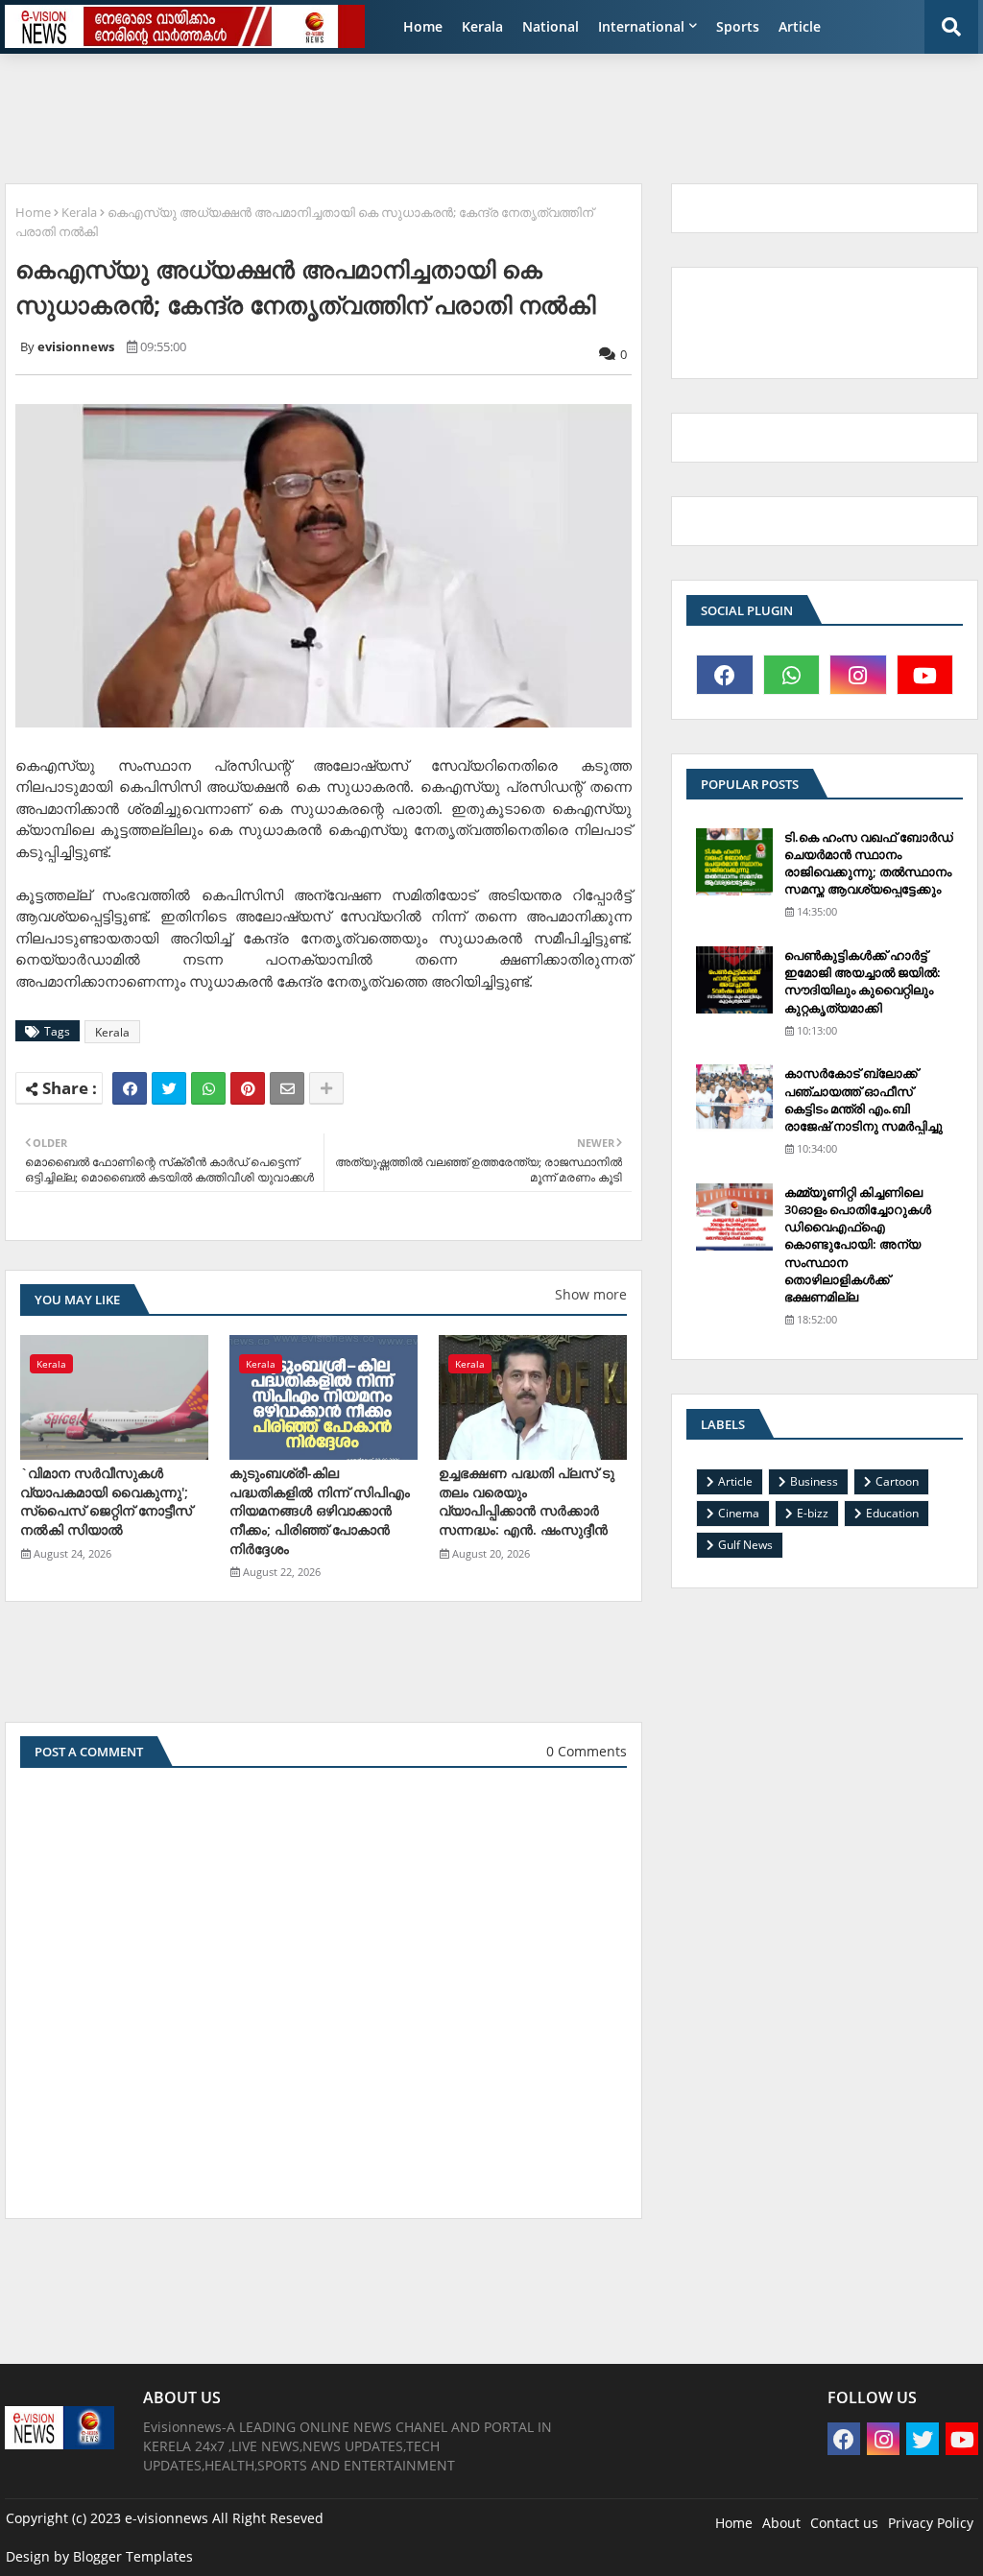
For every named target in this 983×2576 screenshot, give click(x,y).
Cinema (739, 1513)
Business (814, 1481)
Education (892, 1513)
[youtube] (925, 675)
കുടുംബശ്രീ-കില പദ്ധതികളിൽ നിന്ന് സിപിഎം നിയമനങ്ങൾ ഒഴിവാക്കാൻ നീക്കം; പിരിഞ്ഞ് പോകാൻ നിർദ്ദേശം (320, 1510)
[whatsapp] (792, 675)
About (781, 2523)
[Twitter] (169, 1088)
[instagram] (858, 675)
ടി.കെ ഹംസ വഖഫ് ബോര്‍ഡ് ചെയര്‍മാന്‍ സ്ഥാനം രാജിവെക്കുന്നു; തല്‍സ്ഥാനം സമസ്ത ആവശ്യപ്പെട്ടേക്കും (869, 863)
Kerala (482, 26)
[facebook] (725, 675)
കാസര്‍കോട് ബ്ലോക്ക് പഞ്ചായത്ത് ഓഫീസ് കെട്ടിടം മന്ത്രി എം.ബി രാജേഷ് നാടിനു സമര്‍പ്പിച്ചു (863, 1099)
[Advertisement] (470, 111)
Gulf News (745, 1545)
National (551, 26)
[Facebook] (130, 1088)
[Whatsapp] (208, 1088)
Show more (591, 1294)
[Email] (287, 1088)
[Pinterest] (248, 1088)
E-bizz (813, 1513)
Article (800, 26)
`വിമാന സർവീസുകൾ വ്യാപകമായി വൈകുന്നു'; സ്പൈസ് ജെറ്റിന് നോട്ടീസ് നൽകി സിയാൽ (106, 1501)
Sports (738, 26)
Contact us (844, 2523)
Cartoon (897, 1481)
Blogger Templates (133, 2556)
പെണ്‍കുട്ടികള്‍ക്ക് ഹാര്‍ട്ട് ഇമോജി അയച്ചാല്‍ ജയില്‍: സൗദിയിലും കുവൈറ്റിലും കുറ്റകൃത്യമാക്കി (863, 981)
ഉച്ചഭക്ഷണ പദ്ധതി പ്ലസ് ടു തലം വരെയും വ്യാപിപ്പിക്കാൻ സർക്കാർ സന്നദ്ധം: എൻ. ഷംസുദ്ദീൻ (527, 1501)
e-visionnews (167, 2518)
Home (423, 26)
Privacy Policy (931, 2523)
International (641, 26)
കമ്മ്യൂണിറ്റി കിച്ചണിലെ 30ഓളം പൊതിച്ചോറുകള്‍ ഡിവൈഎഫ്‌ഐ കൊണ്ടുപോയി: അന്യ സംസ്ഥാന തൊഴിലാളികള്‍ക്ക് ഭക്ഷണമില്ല (858, 1244)
